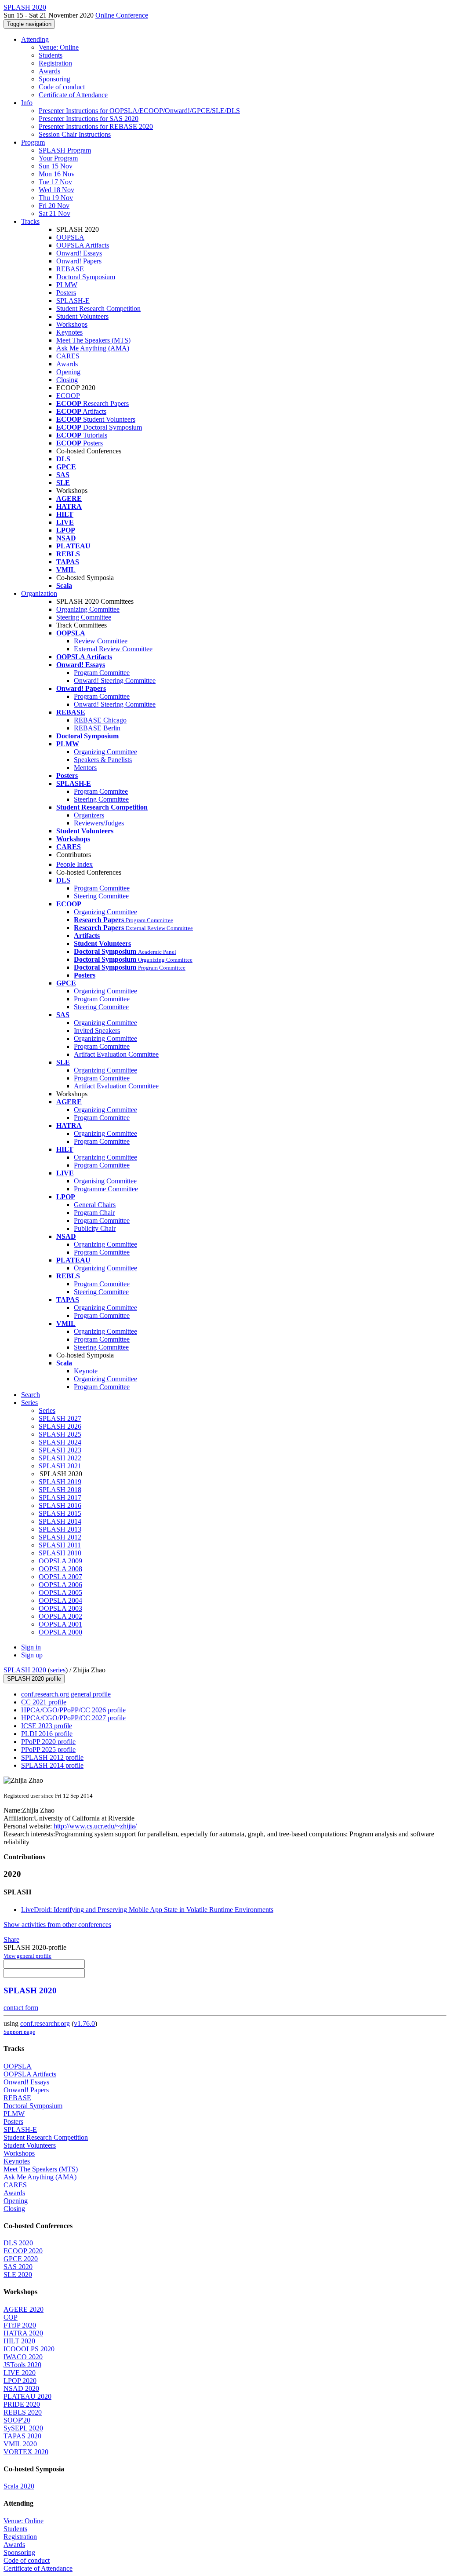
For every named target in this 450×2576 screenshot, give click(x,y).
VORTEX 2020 (26, 2452)
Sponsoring (54, 79)
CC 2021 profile (44, 1702)
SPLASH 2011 (60, 1545)
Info (27, 103)
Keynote (86, 1371)
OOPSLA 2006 (60, 1585)
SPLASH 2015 (60, 1513)
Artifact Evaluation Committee (116, 1054)
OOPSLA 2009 (60, 1561)
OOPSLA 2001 (60, 1624)
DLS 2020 (18, 2243)
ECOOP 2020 (23, 2251)
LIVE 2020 (20, 2373)
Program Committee (102, 673)
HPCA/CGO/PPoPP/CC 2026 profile (73, 1710)
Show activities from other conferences (57, 1925)
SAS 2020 (18, 2267)
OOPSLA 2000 (60, 1632)
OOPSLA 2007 (60, 1577)
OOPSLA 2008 (60, 1569)
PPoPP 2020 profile (48, 1742)
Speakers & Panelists (103, 760)
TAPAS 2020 (22, 2436)
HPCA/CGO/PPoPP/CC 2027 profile (73, 1718)
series (58, 1670)
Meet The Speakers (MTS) (93, 340)
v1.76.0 (84, 2023)
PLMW (67, 285)
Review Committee (101, 641)
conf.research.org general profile (66, 1694)
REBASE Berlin (97, 728)
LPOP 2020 (20, 2381)
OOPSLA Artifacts (83, 245)
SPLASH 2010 (60, 1553)
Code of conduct (62, 87)
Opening (68, 372)
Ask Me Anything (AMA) (93, 348)
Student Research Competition (98, 308)
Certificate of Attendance (73, 95)
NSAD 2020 (21, 2388)
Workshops (72, 324)
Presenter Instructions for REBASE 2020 (96, 126)
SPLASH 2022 (60, 1458)
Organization (39, 593)
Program (33, 142)
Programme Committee (106, 1189)
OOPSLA (70, 237)
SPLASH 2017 (60, 1498)
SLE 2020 (18, 2275)
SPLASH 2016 (60, 1505)
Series (47, 1410)
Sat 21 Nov (54, 213)
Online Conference (122, 15)
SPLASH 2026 (60, 1426)
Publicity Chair (95, 1228)
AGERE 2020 (24, 2309)
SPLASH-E (73, 301)
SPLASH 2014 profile (52, 1765)
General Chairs (95, 1205)
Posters (66, 293)
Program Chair (94, 1213)
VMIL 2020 (20, 2444)
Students (51, 55)
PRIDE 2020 (22, 2404)
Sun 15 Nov (56, 166)
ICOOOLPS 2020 (29, 2349)
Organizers (89, 815)
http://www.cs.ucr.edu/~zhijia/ (94, 1826)
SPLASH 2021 (60, 1466)
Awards (49, 71)
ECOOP (68, 396)
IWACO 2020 (23, 2357)
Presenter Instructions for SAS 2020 (89, 119)
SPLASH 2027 (60, 1418)
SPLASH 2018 (60, 1490)
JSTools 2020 (22, 2365)
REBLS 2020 (23, 2412)
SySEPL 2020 (23, 2428)
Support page (19, 2032)
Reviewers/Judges (99, 823)
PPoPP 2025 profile (48, 1750)
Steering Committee (84, 617)
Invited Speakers (97, 1031)
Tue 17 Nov (55, 182)
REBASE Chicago (100, 720)
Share (11, 1939)
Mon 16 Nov (57, 174)
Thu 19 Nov (56, 198)
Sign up (32, 1655)
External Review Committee (113, 649)
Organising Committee (105, 1181)
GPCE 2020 (21, 2259)
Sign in (31, 1647)
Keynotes (69, 332)
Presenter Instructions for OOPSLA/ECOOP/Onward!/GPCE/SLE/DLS (139, 111)
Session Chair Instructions (75, 134)
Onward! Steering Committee (115, 680)
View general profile (27, 1956)
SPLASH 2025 (60, 1434)
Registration (55, 63)
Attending (35, 39)
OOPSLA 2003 (60, 1608)
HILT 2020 (19, 2341)
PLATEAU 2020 (27, 2396)
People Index (74, 864)
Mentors (85, 768)
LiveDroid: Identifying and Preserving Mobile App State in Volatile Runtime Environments (147, 1910)
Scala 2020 (19, 2486)
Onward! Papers (79, 261)
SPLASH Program (65, 150)
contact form (21, 2008)
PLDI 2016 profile (47, 1734)
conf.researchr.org (45, 2023)
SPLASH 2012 (60, 1537)
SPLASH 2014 (60, 1521)
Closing (67, 380)
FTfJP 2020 (20, 2325)
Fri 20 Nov (54, 206)
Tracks (30, 221)
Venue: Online (59, 47)
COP (11, 2317)
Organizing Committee (88, 609)
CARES (68, 356)
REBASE (70, 269)
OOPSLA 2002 (60, 1616)
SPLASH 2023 (60, 1450)
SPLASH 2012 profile (52, 1757)
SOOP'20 (17, 2420)
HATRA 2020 (23, 2333)
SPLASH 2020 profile (34, 1679)
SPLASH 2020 (25, 1670)
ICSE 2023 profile (47, 1726)
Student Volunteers (82, 316)
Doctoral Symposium (86, 277)
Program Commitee (101, 791)
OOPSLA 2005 (60, 1593)
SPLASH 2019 (60, 1482)
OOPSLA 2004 (60, 1600)
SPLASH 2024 (60, 1442)
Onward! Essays (79, 253)
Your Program (58, 158)
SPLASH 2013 (60, 1529)
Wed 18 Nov (56, 190)
